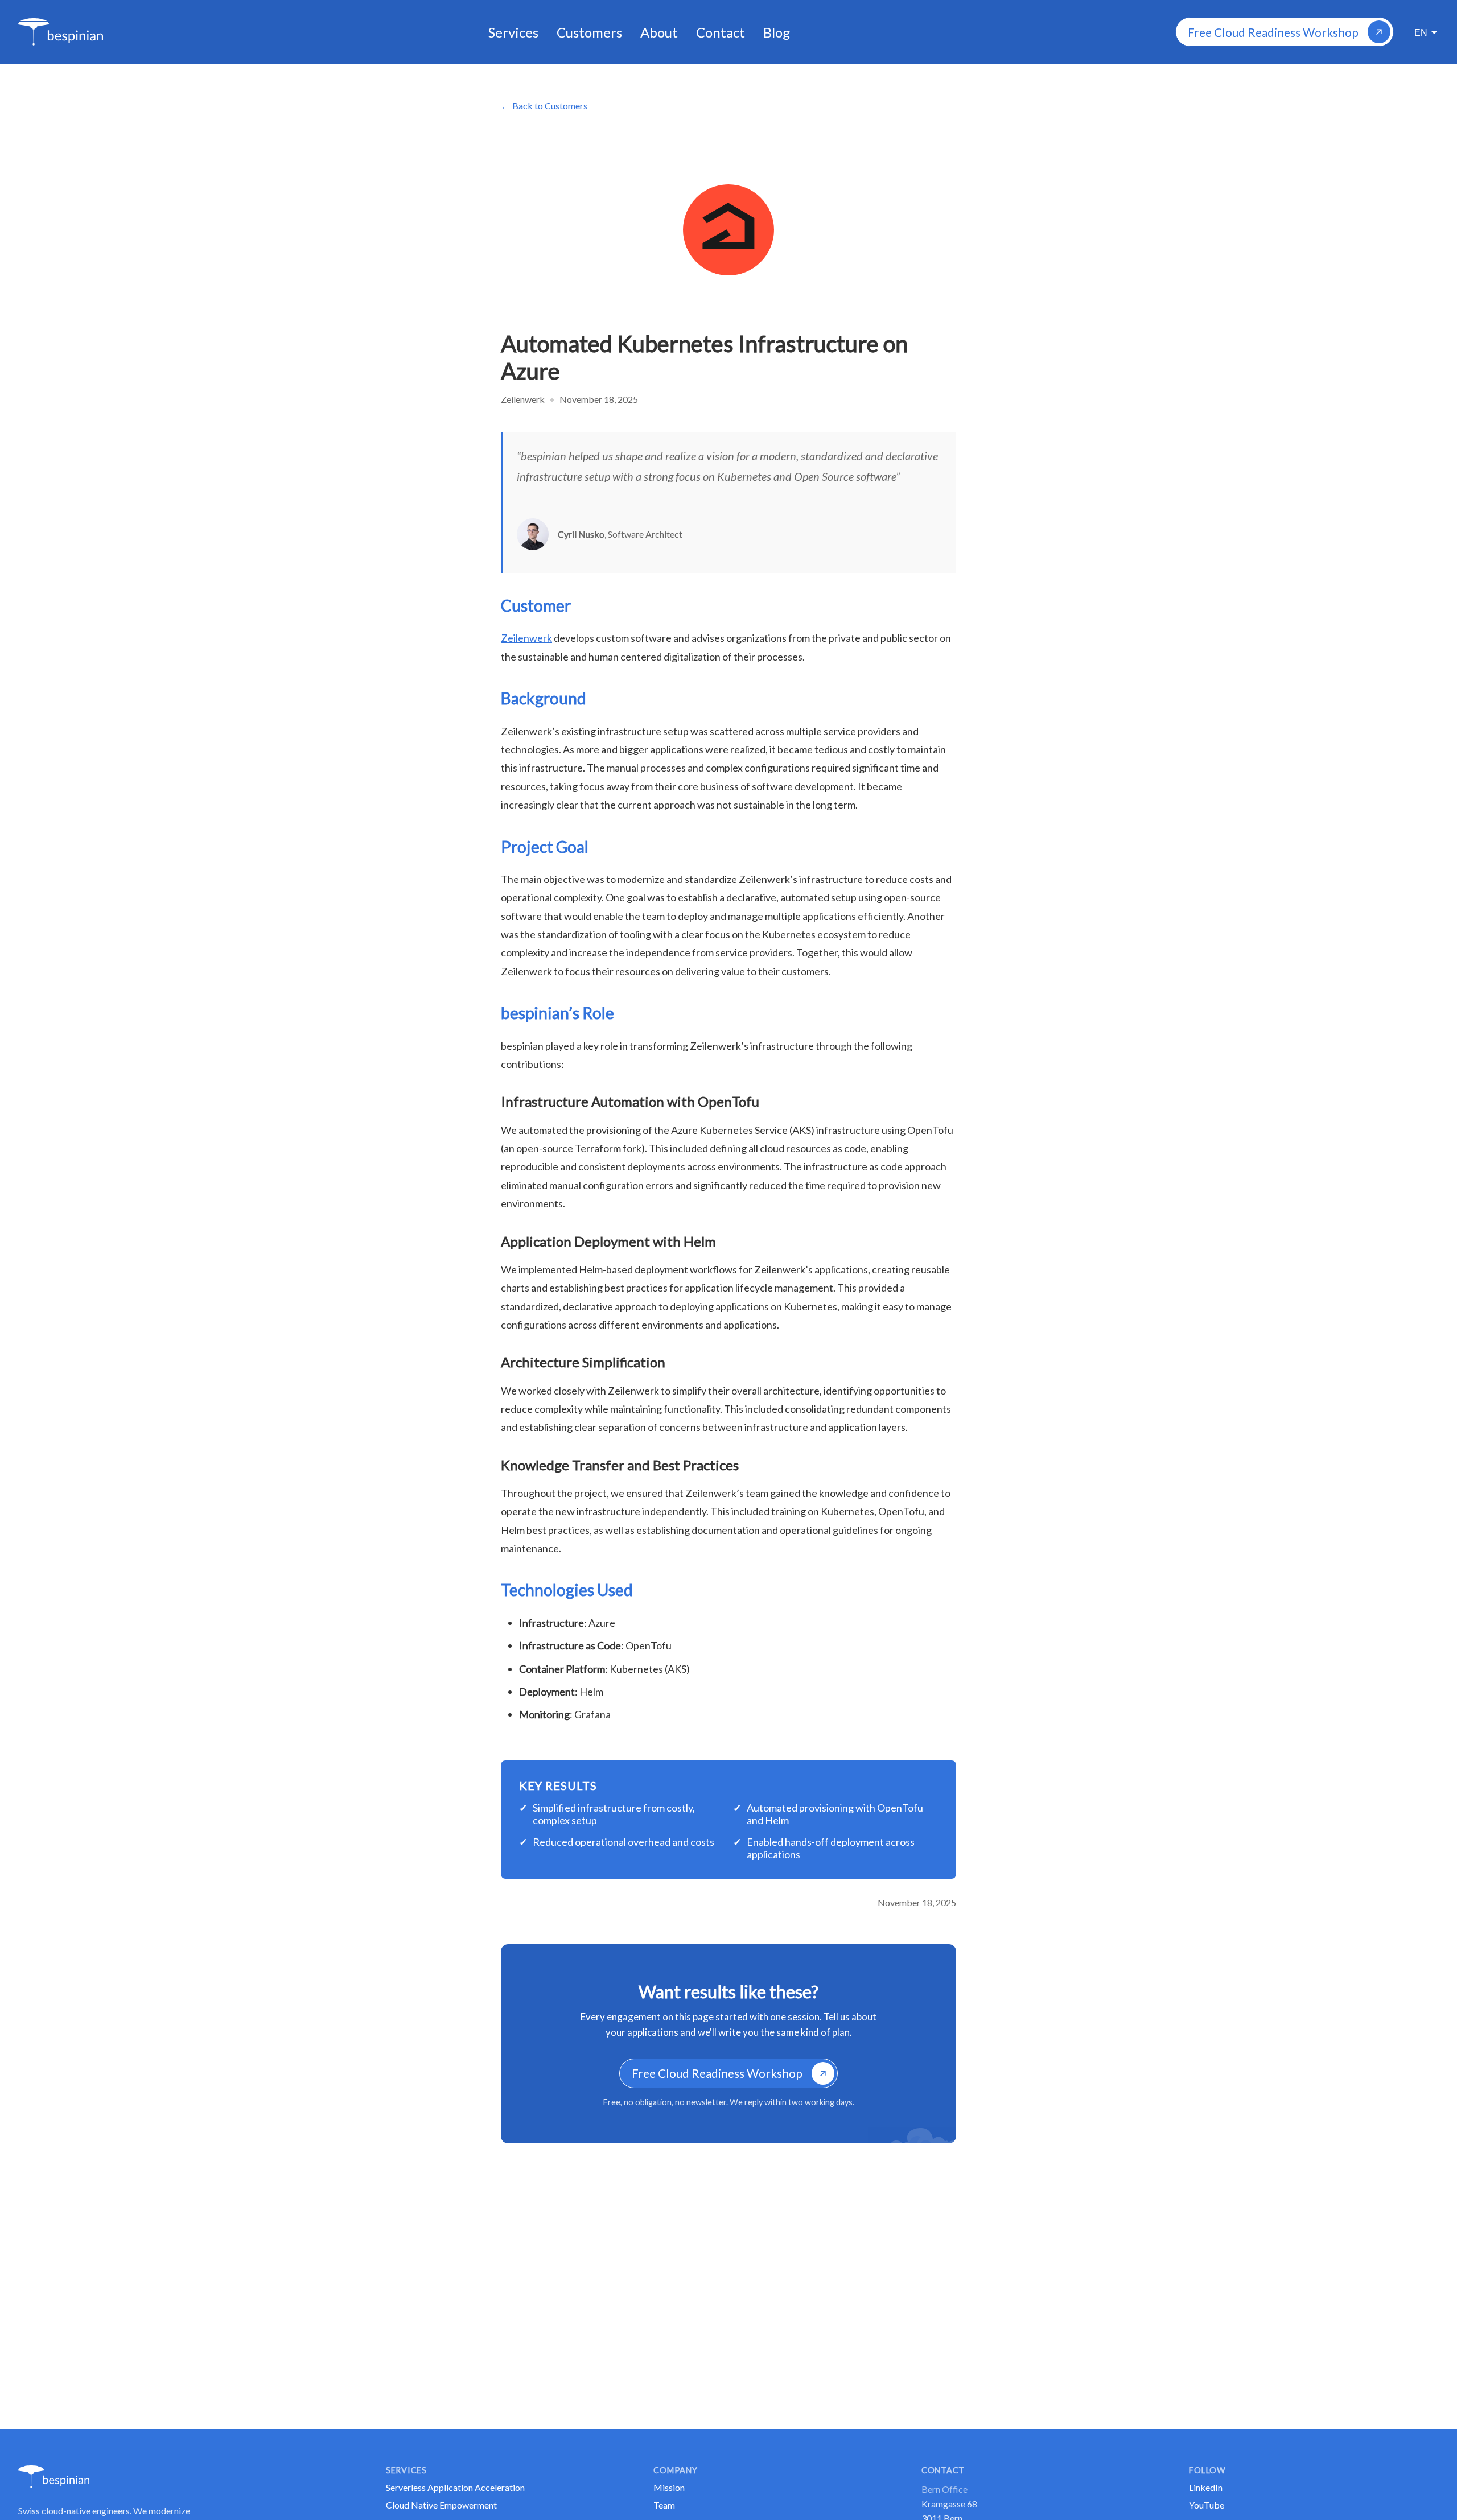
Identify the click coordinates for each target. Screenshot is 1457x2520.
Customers (589, 32)
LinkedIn (1206, 2487)
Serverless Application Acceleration (455, 2487)
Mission (669, 2487)
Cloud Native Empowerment (441, 2505)
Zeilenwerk (526, 638)
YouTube (1207, 2505)
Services (513, 32)
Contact (721, 32)
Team (664, 2505)
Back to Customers (550, 106)
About (659, 32)
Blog (777, 32)
